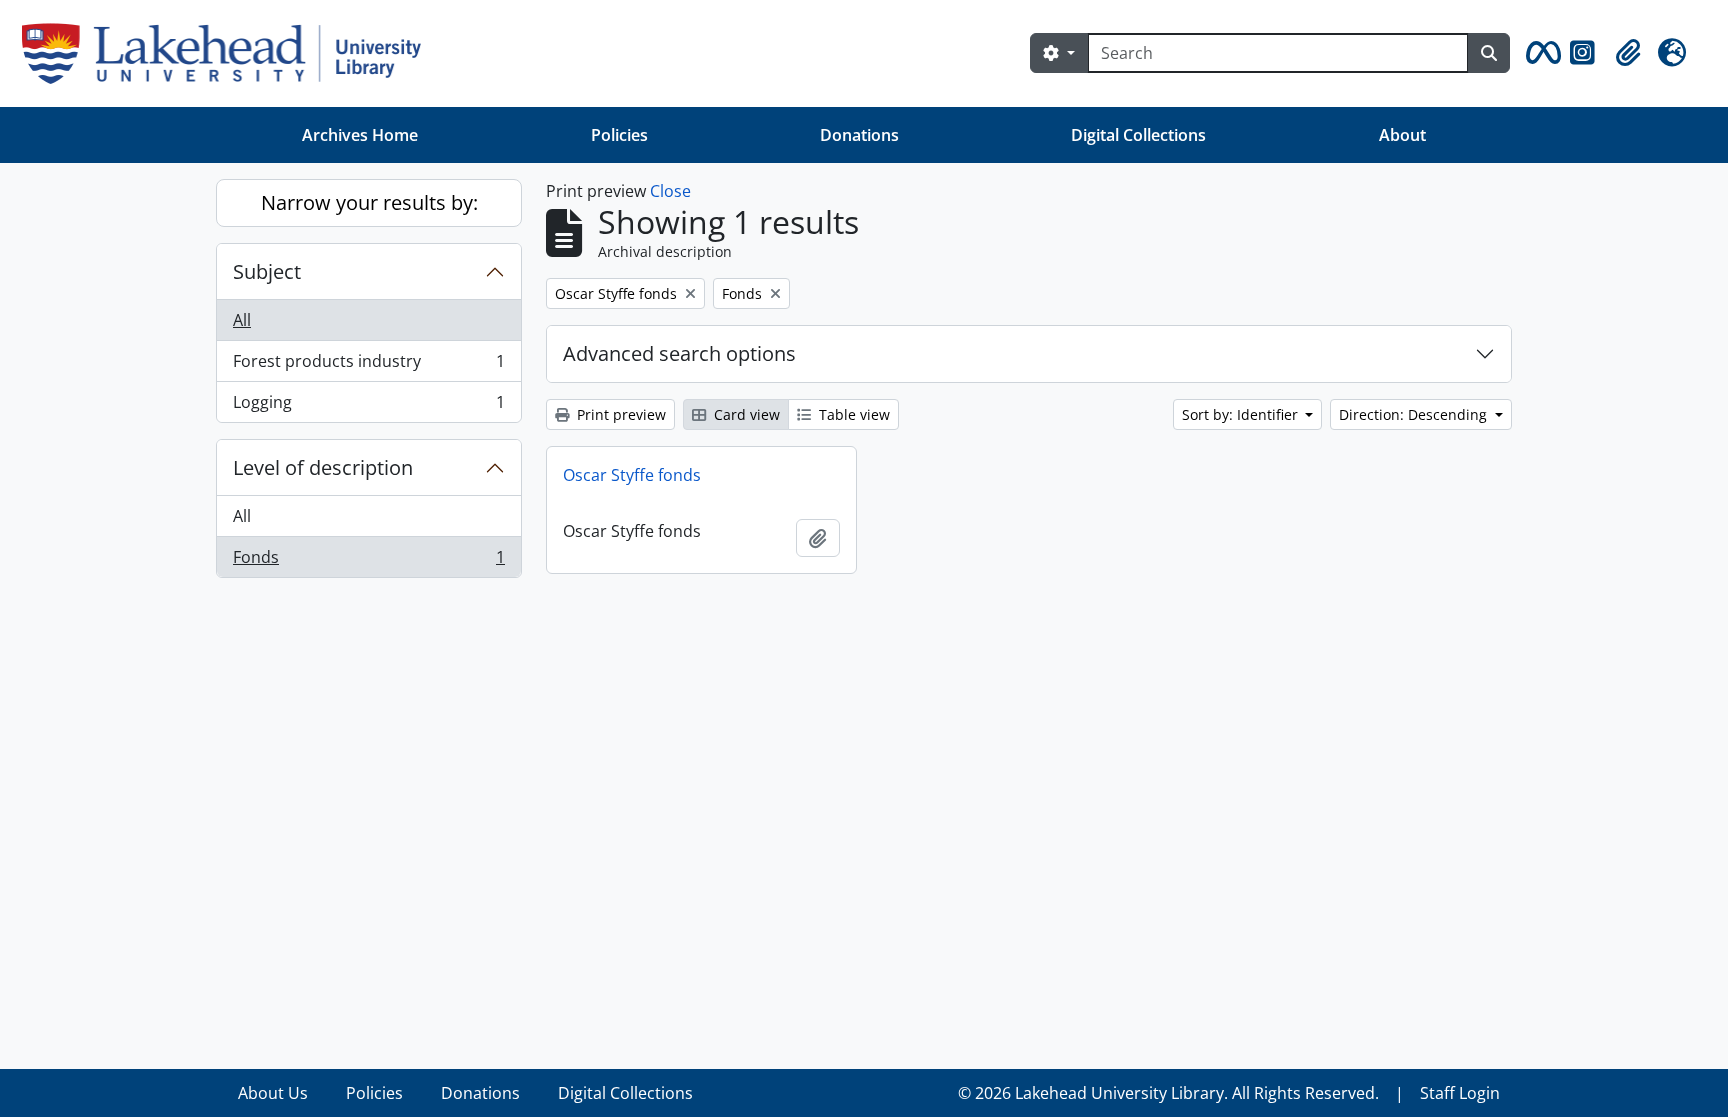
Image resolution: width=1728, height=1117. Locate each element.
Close (670, 191)
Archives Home (360, 135)
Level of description (323, 467)
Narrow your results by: (369, 202)
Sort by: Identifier (1242, 414)
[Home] (229, 53)
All (242, 320)
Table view (852, 414)
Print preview (619, 414)
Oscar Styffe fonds (632, 475)
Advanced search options (679, 353)
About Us (273, 1093)
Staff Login (1460, 1093)
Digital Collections (1138, 135)
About (1402, 135)
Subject (267, 271)
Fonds (368, 561)
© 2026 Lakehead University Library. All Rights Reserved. (1168, 1093)
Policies (619, 135)
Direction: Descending (1415, 414)
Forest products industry (368, 366)
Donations (859, 135)
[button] (1540, 53)
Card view (745, 414)
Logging (368, 406)
